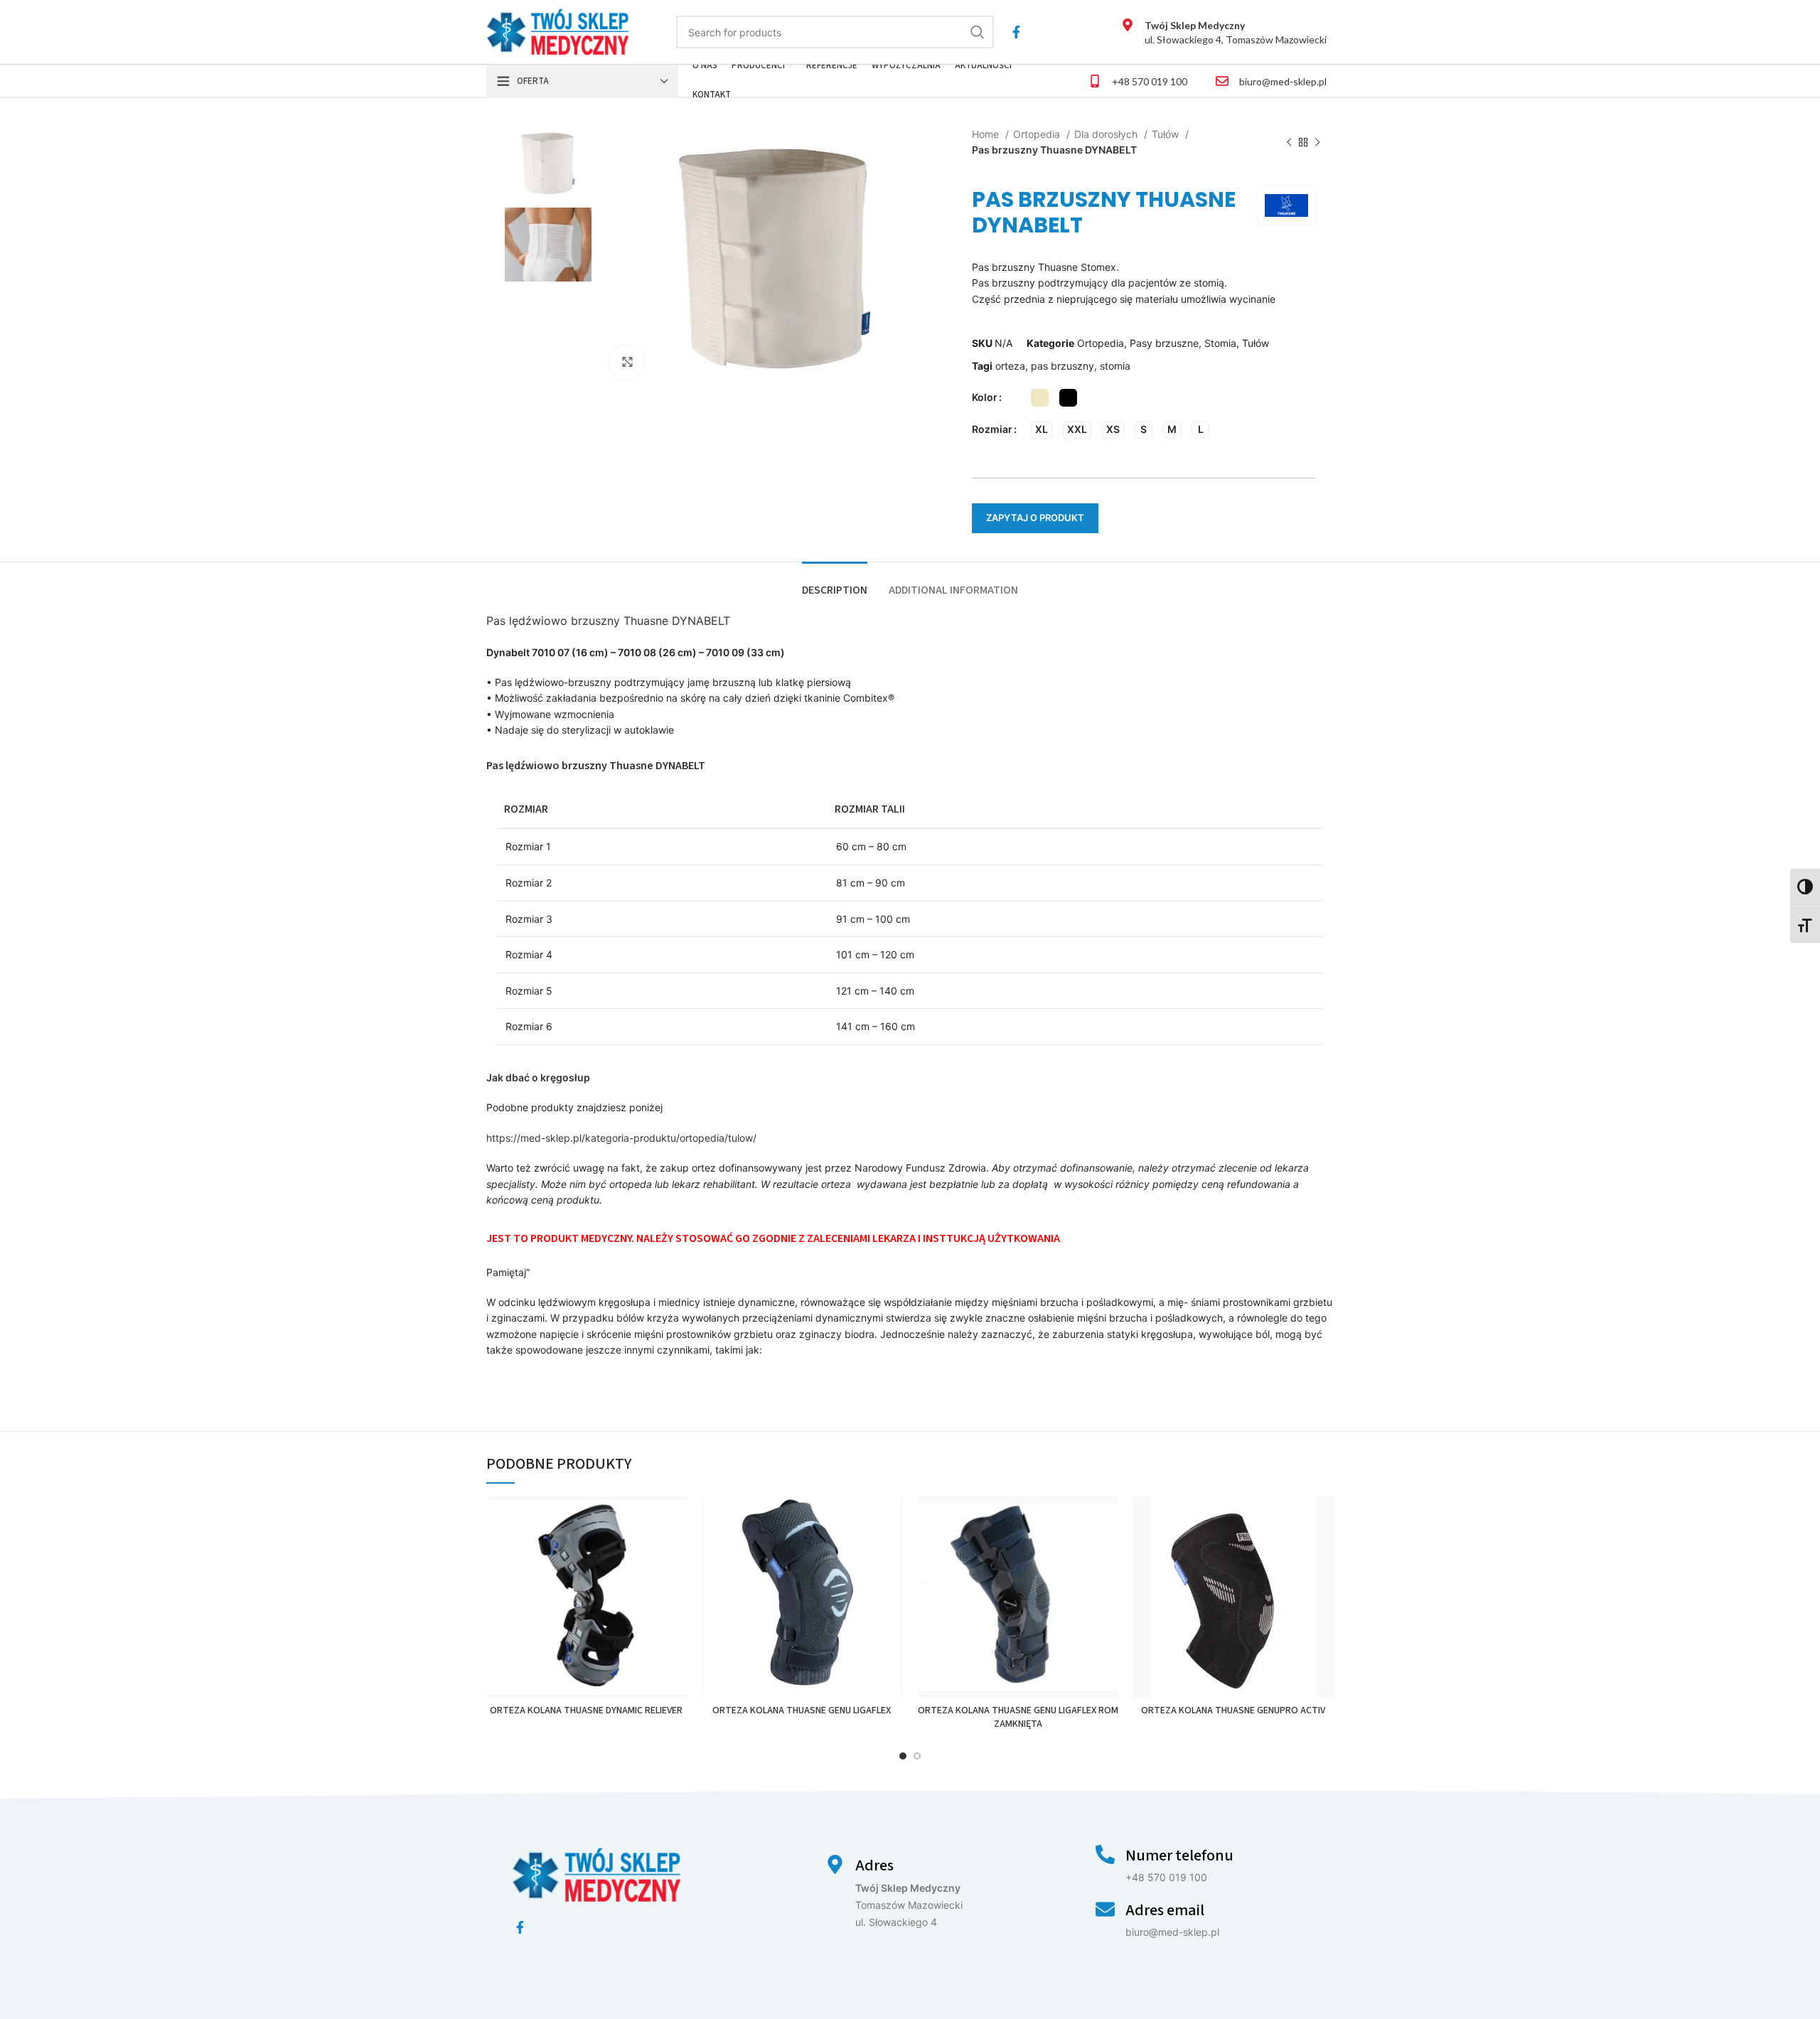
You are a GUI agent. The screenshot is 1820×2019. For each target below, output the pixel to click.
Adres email (1165, 1910)
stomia (1115, 366)
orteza (1010, 366)
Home (987, 134)
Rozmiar (992, 429)
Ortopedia (1038, 134)
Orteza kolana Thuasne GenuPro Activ (1233, 1710)
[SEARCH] (978, 32)
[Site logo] (558, 31)
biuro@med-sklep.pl (1283, 81)
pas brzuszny (1062, 366)
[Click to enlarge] (627, 363)
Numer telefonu (1179, 1855)
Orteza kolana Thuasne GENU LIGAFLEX (803, 1710)
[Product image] (587, 1597)
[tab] (835, 583)
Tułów (1167, 134)
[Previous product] (1289, 143)
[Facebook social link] (1016, 32)
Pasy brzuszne (1164, 343)
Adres (874, 1865)
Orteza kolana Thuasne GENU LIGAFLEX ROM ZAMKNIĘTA (1018, 1718)
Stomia (1220, 343)
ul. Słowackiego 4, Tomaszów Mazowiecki (1236, 32)
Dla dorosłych (1107, 134)
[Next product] (1317, 143)
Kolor (985, 397)
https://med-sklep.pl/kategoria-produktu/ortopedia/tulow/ (621, 1138)
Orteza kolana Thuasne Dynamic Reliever (587, 1710)
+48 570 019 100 (1150, 81)
